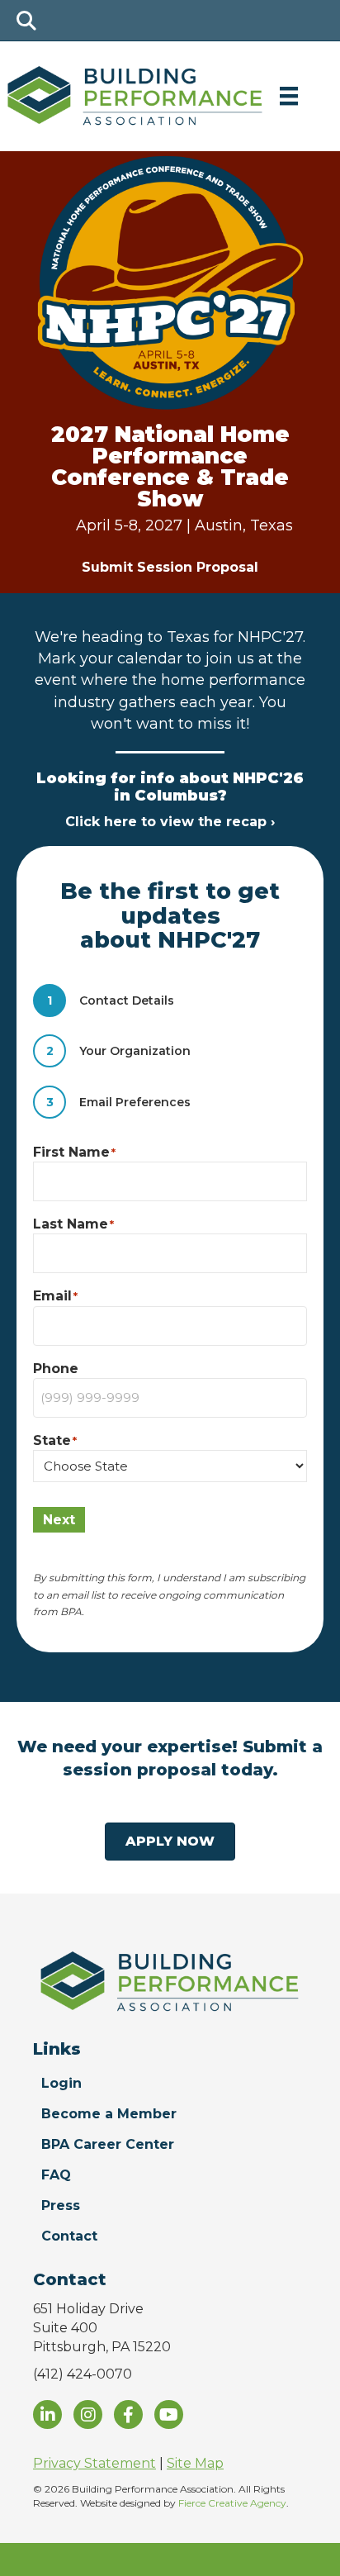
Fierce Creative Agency (232, 2503)
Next (59, 1520)
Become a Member (109, 2114)
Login (61, 2083)
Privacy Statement (94, 2463)
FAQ (56, 2175)
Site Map (195, 2463)
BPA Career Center (108, 2144)
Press (61, 2205)
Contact (69, 2236)
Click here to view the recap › (170, 822)
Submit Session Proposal (170, 567)
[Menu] (289, 96)
